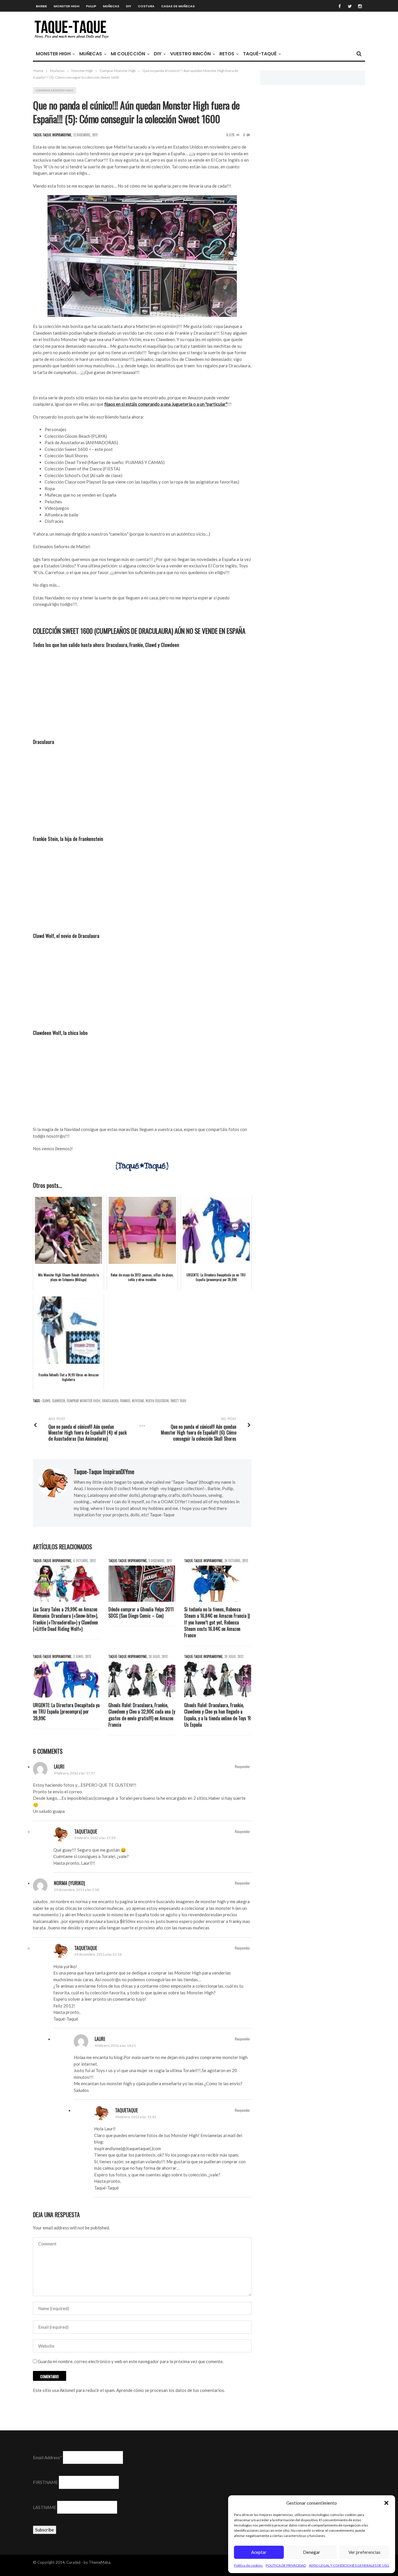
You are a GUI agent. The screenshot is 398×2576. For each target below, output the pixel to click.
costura (146, 6)
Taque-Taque (162, 1515)
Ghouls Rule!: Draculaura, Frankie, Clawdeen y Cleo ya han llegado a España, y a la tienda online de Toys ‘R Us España (218, 1715)
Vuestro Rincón (190, 54)
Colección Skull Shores (66, 456)
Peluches (53, 502)
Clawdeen (59, 1401)
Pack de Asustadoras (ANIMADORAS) (81, 442)
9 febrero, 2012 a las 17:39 (95, 1838)
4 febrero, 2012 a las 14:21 (115, 2045)
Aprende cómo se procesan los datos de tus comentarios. (171, 2390)
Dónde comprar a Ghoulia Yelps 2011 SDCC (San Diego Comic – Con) (141, 1613)
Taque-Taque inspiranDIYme (104, 1472)
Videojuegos (57, 508)
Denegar (312, 2552)
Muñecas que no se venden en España (80, 495)
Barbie (41, 6)
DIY (128, 6)
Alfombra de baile (61, 515)
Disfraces (54, 521)
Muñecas (111, 6)
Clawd (46, 1401)
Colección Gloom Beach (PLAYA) (76, 436)
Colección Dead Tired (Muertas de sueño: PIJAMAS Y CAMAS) (105, 462)
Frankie (125, 1401)
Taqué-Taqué (260, 54)
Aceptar (259, 2552)
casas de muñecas (178, 6)
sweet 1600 (178, 1401)
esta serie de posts (57, 398)
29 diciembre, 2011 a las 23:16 (98, 1954)
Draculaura (110, 1401)
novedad (138, 1401)
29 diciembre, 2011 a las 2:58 (76, 1890)
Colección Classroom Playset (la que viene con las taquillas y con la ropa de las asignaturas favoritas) (142, 482)
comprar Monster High (83, 1401)
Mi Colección (128, 54)
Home (38, 71)
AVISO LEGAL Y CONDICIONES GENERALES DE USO (349, 2565)
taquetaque (86, 1832)
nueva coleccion (157, 1401)
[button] (386, 2503)
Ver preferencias (364, 2552)
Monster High (66, 6)
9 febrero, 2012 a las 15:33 (136, 2117)
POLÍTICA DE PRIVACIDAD (286, 2565)
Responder (242, 1766)
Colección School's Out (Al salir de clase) (83, 475)
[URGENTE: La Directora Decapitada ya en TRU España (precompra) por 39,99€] (66, 1679)
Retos (227, 54)
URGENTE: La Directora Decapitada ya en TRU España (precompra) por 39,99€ (66, 1712)
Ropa (50, 488)
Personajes (56, 429)
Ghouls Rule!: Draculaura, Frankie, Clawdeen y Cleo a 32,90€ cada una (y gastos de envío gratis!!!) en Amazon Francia (142, 1715)
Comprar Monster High (118, 71)
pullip (91, 6)
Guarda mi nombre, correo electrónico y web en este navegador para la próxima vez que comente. (131, 2361)
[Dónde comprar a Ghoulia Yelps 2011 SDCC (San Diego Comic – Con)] (142, 1584)
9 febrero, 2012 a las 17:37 (74, 1773)
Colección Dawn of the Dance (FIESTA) (82, 469)
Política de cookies (248, 2565)
